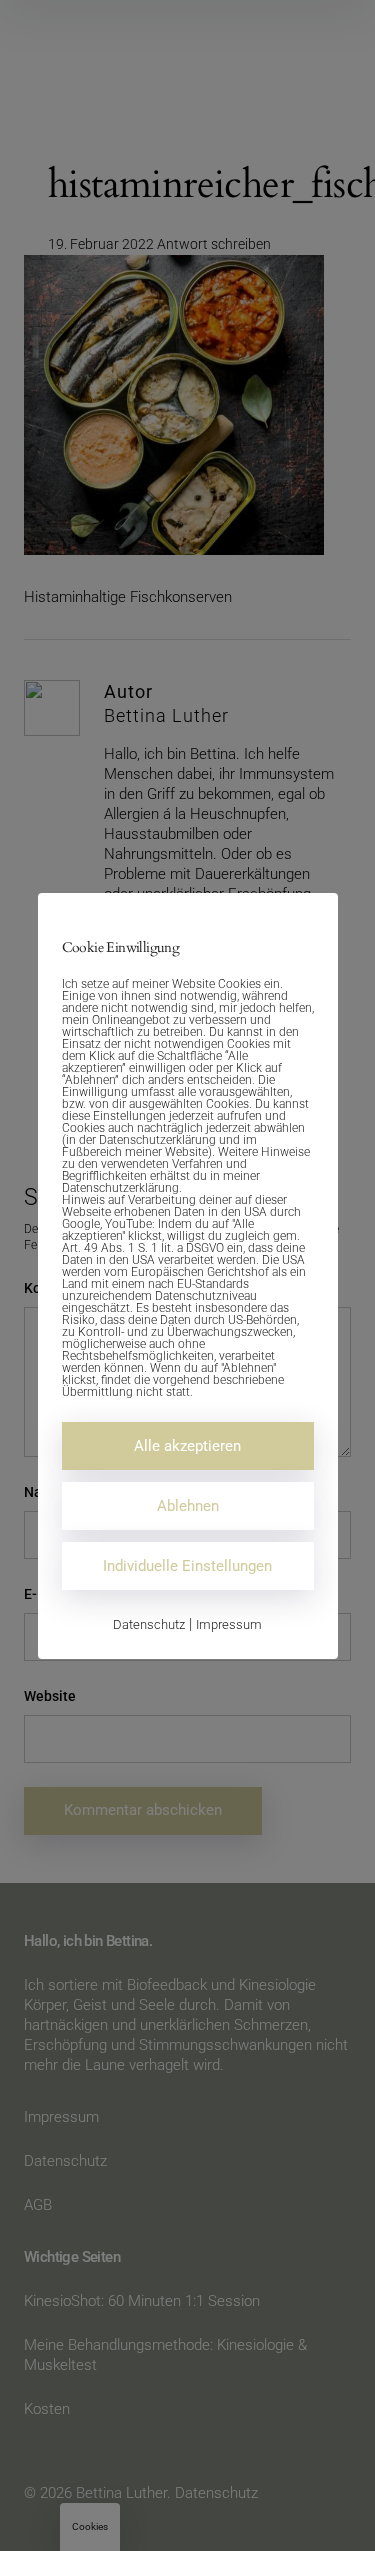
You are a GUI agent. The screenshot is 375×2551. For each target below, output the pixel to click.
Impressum (229, 1624)
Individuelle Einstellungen (187, 1566)
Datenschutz (149, 1624)
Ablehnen (188, 1506)
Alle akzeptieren (187, 1446)
